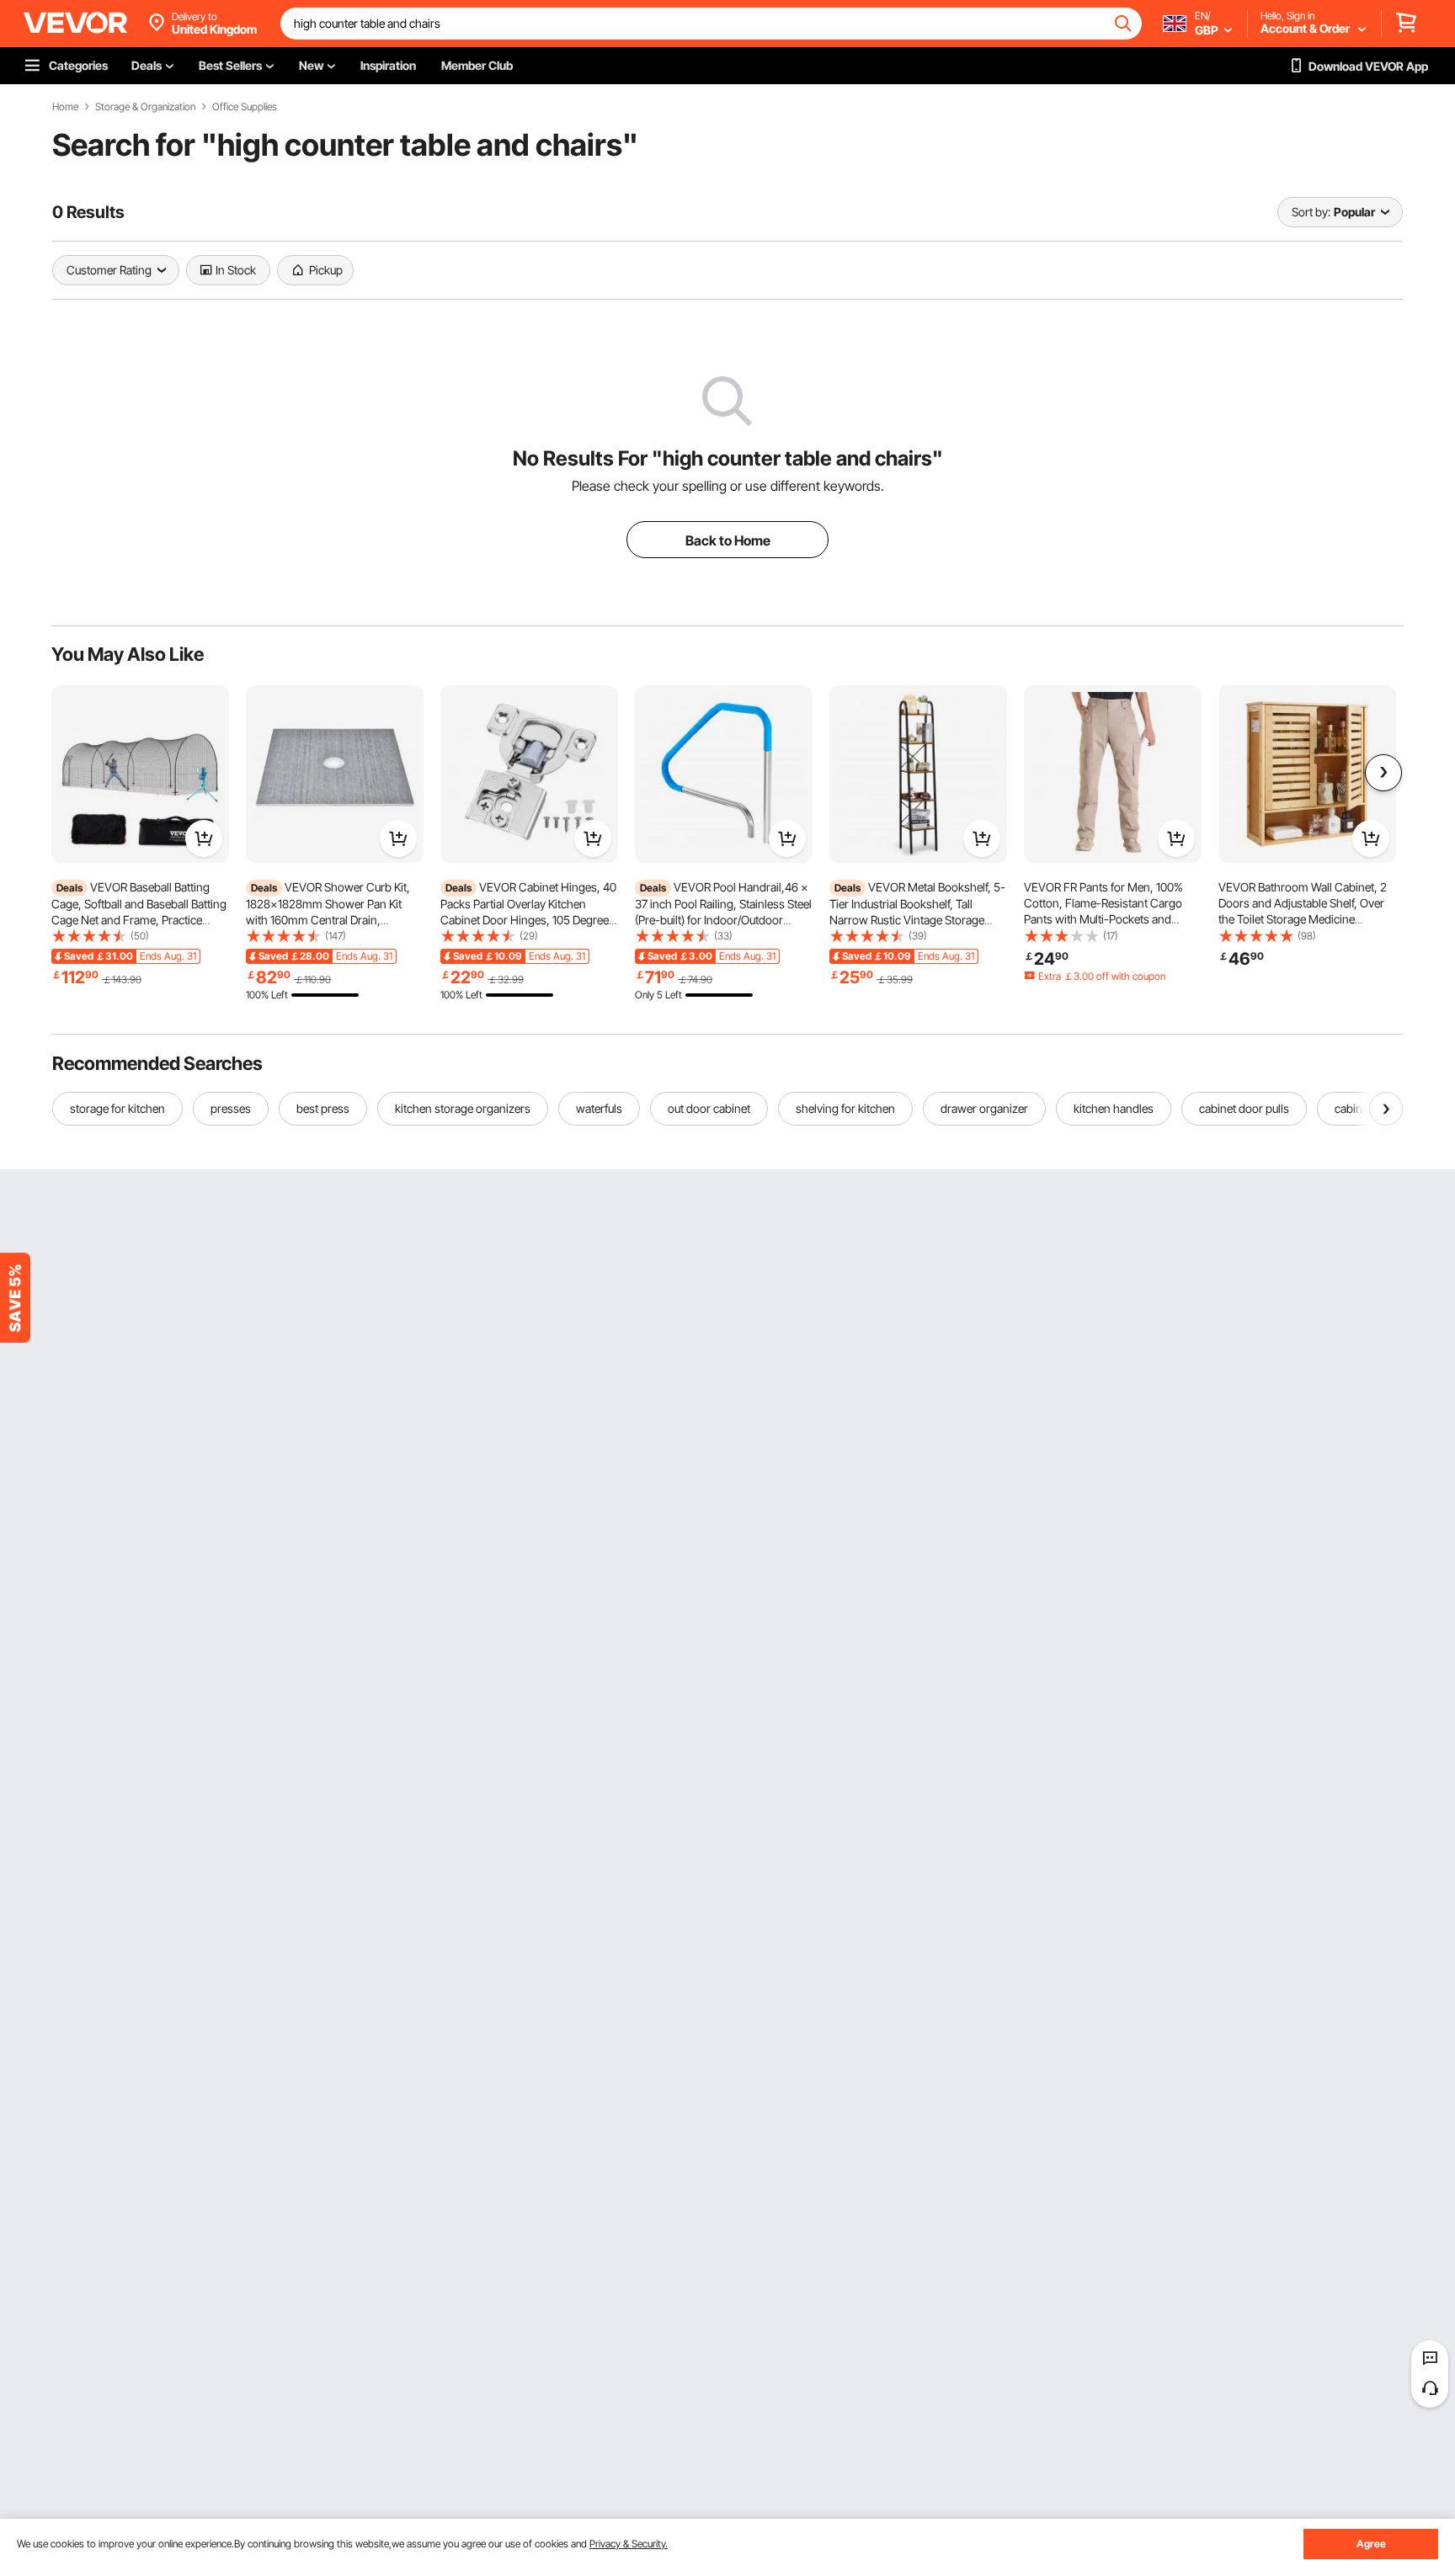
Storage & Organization (145, 107)
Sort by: (1311, 212)
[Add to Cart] (204, 838)
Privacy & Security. (629, 2544)
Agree (1371, 2544)
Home (65, 107)
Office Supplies (245, 107)
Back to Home (728, 540)
